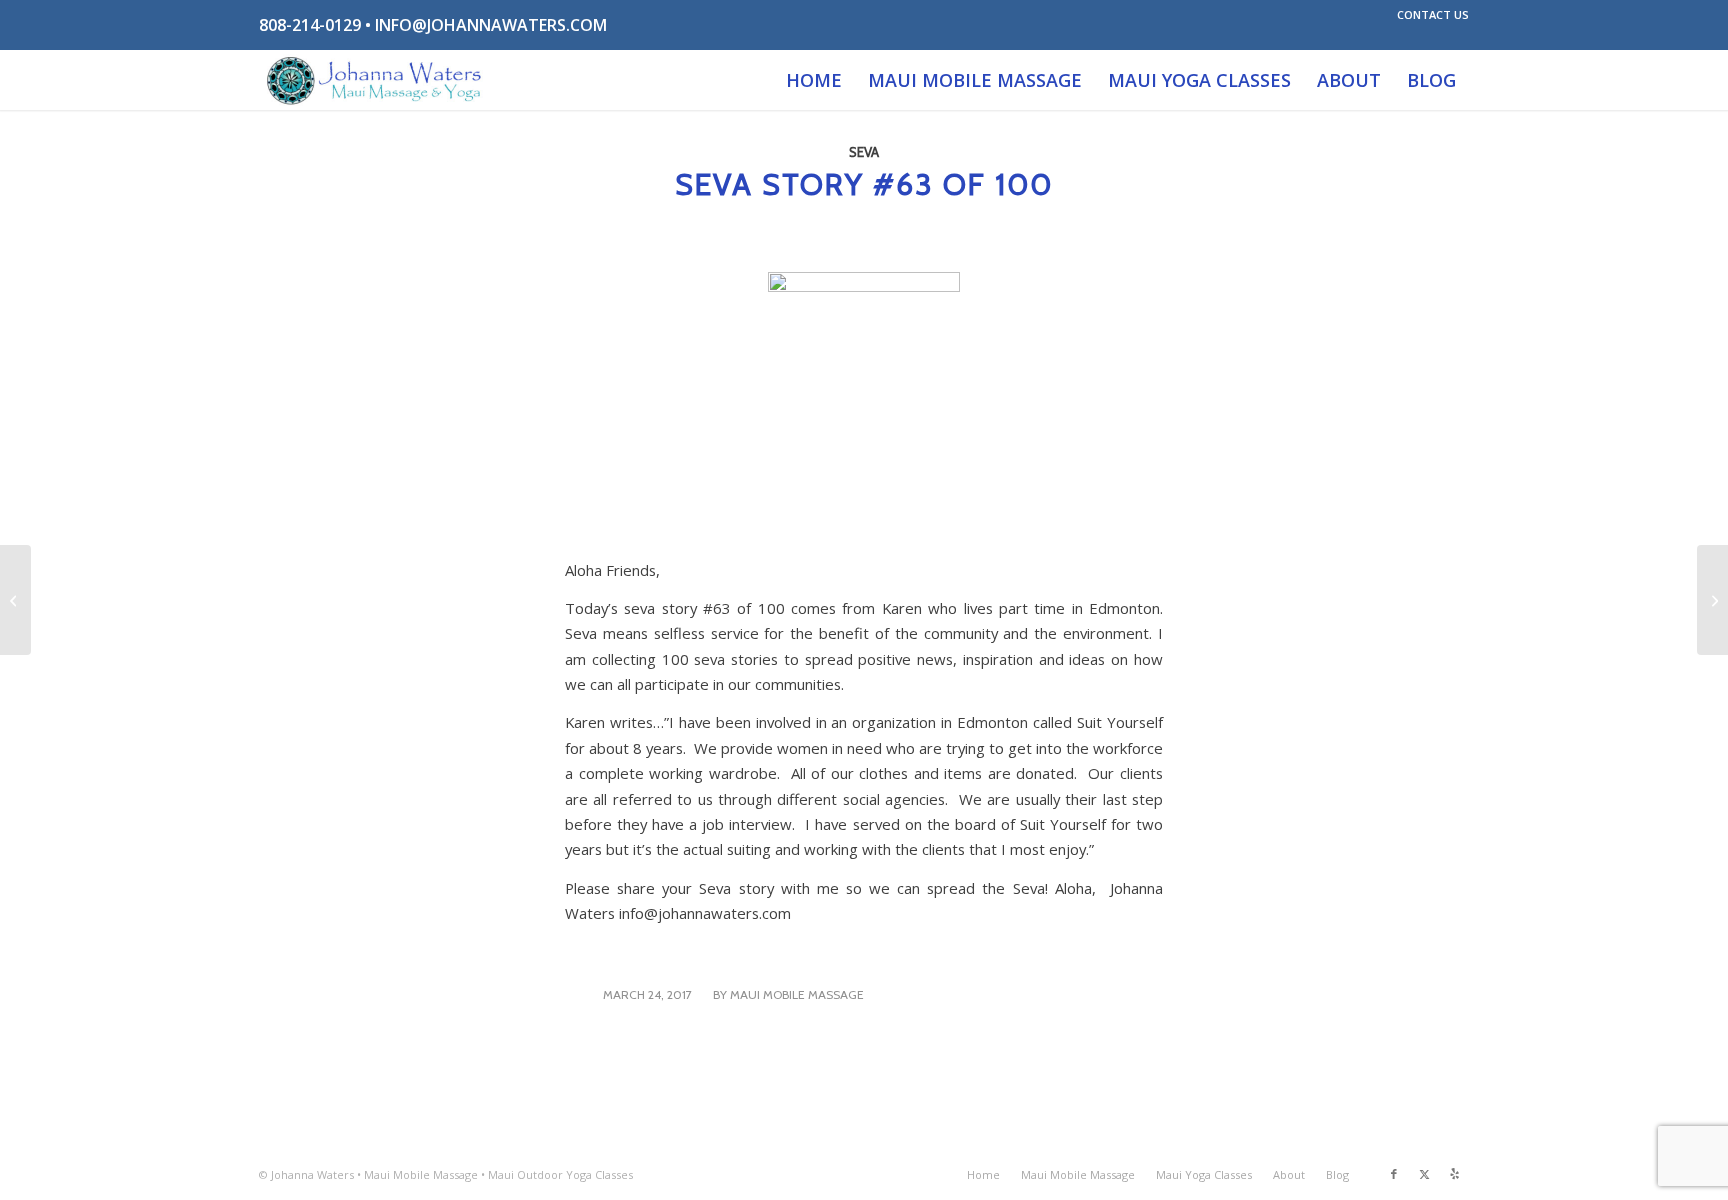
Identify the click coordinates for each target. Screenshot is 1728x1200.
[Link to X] (1424, 1174)
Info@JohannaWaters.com (491, 25)
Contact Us (1433, 14)
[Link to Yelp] (1454, 1174)
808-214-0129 (310, 25)
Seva (864, 152)
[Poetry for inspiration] (15, 600)
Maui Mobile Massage (797, 994)
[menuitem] (1428, 15)
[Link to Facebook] (1394, 1174)
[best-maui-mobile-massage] (375, 80)
